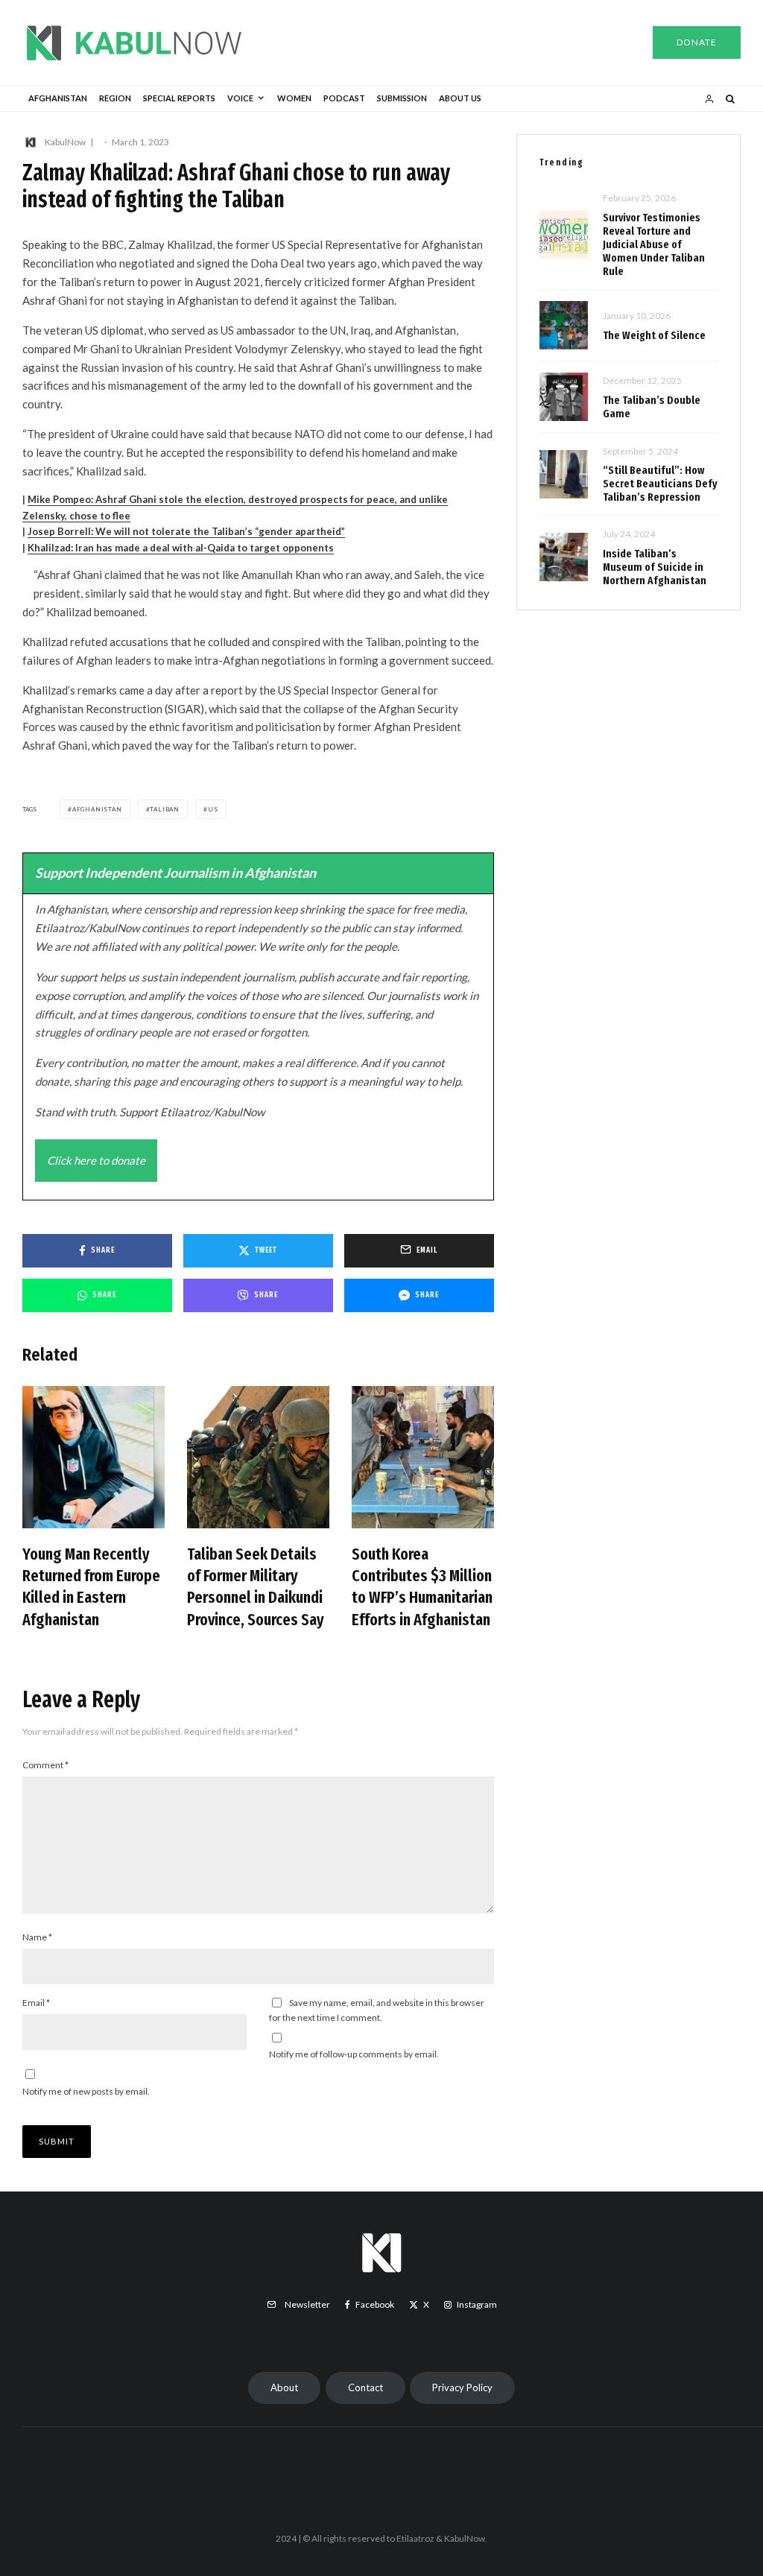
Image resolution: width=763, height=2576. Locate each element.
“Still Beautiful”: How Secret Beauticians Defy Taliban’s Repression (660, 484)
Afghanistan (58, 98)
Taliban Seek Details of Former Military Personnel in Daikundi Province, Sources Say (256, 1587)
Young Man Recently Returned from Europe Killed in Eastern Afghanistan (91, 1587)
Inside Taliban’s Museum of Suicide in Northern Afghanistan (655, 567)
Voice (240, 98)
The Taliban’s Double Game (652, 407)
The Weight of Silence (654, 335)
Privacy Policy (462, 2387)
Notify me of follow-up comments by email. (354, 2054)
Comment (45, 1765)
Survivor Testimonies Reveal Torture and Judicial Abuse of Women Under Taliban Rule (654, 244)
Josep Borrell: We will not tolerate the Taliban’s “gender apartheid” (186, 531)
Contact (365, 2387)
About (284, 2387)
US (213, 809)
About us (460, 98)
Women (294, 98)
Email (36, 2003)
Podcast (344, 98)
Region (115, 98)
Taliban (165, 809)
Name (37, 1937)
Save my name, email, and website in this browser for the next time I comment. (377, 2010)
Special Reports (179, 98)
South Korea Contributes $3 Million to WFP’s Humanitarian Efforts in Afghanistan (422, 1587)
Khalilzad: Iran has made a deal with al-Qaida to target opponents (181, 548)
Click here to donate (96, 1160)
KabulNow (65, 142)
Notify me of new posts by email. (86, 2091)
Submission (402, 98)
